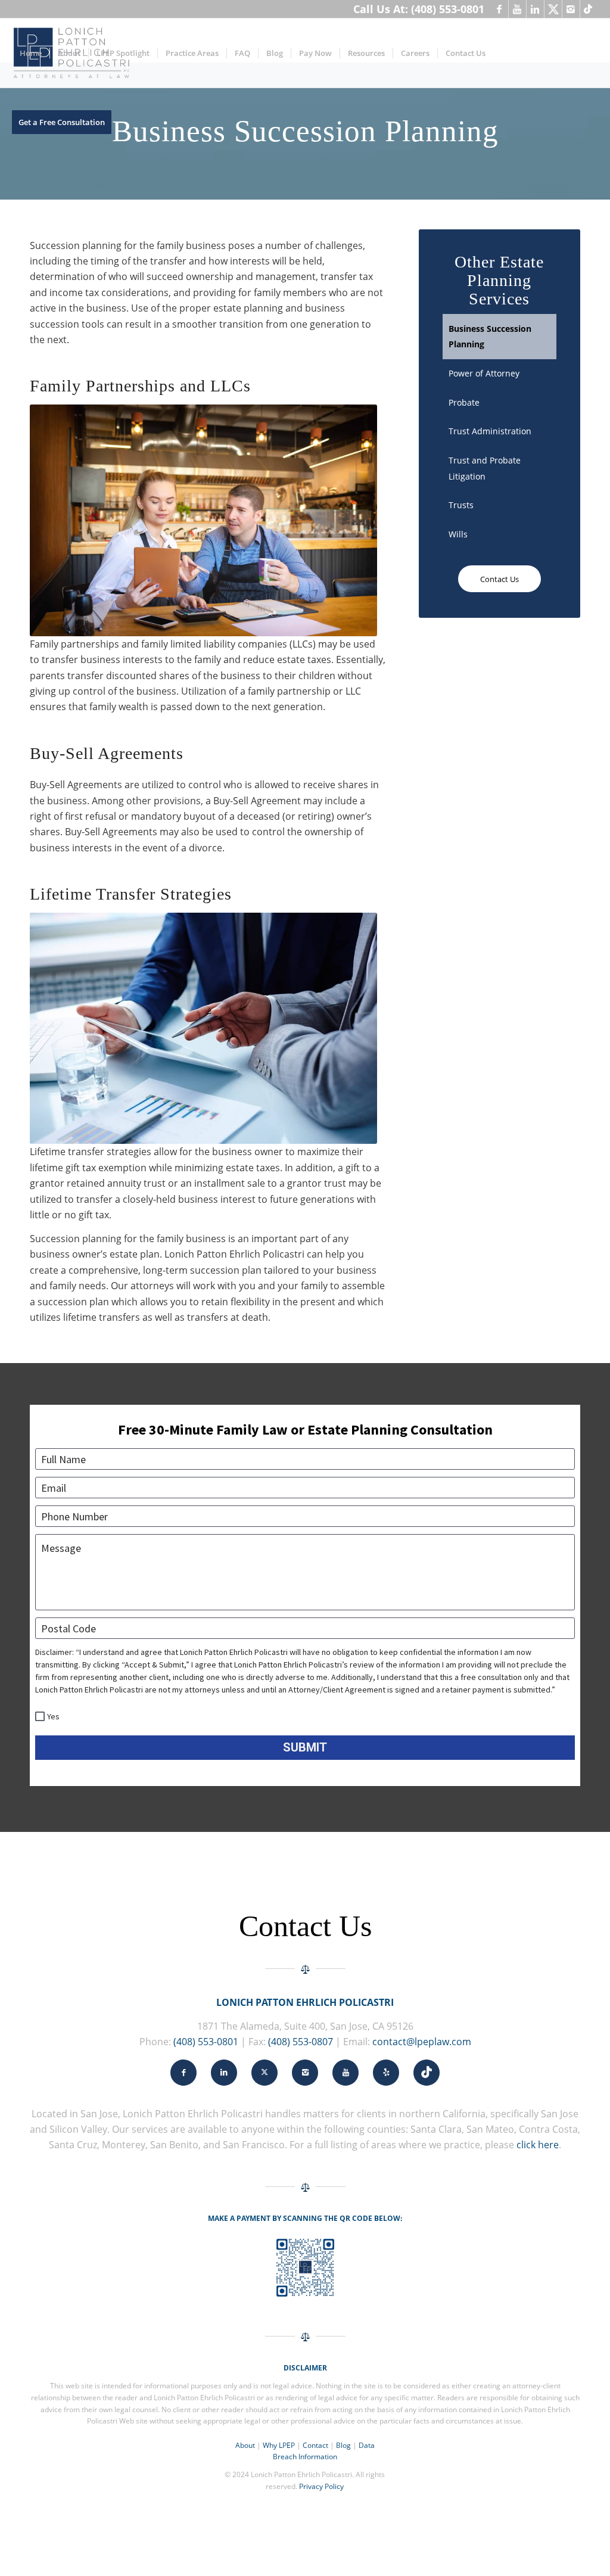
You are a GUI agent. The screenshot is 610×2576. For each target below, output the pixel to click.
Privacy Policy (321, 2486)
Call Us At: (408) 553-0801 (419, 9)
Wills (458, 534)
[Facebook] (499, 9)
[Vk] (589, 9)
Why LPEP (279, 2445)
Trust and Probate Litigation (485, 468)
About (245, 2445)
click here (538, 2145)
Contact (315, 2445)
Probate (464, 402)
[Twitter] (553, 9)
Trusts (461, 505)
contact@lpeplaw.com (422, 2042)
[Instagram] (571, 9)
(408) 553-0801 (206, 2042)
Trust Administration (490, 431)
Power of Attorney (484, 373)
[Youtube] (517, 9)
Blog (343, 2445)
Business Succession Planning (490, 336)
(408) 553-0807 (301, 2042)
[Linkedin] (535, 9)
